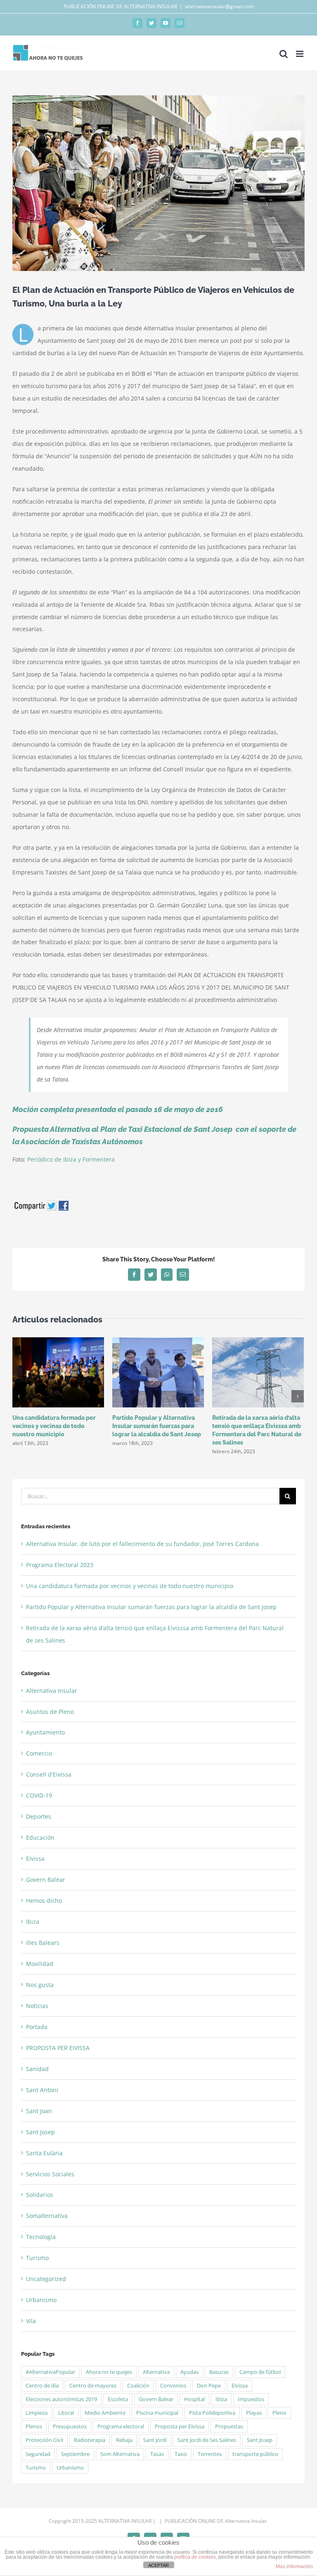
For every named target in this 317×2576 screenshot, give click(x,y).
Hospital (194, 2399)
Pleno (279, 2413)
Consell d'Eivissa (49, 1774)
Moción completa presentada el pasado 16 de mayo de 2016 (119, 1109)
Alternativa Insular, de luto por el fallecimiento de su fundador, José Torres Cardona (142, 1544)
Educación (40, 1837)
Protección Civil (44, 2440)
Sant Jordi (155, 2440)
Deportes (39, 1816)
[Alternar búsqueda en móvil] (284, 54)
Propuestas (229, 2426)
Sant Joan (39, 2111)
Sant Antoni (42, 2090)
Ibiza (33, 1922)
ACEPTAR (158, 2565)
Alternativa (156, 2372)
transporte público (255, 2454)
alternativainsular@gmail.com (219, 6)
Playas (254, 2413)
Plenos (34, 2426)
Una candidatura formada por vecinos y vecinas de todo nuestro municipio (54, 1426)
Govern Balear (46, 1880)
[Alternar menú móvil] (300, 54)
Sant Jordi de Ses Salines (207, 2440)
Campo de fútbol (260, 2372)
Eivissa (35, 1858)
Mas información (294, 2567)
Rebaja (124, 2440)
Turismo (37, 2258)
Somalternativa (47, 2216)
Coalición (138, 2386)
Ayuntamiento (45, 1732)
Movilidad (40, 1964)
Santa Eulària (44, 2153)
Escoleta (118, 2399)
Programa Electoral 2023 (60, 1565)
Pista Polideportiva (212, 2413)
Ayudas (189, 2372)
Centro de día (42, 2386)
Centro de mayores (93, 2386)
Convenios (173, 2386)
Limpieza (37, 2413)
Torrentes (210, 2454)
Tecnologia (41, 2237)
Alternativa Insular (52, 1691)
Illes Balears (43, 1943)
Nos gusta (40, 1985)
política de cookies (195, 2557)
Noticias (37, 2006)
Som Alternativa (120, 2454)
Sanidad (37, 2069)
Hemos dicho (44, 1901)
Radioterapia (90, 2440)
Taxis (181, 2454)
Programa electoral (121, 2426)
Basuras (219, 2372)
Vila (31, 2321)
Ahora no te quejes (109, 2372)
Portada (37, 2027)
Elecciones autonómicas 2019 (61, 2399)
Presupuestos (70, 2426)
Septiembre (75, 2454)
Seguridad (38, 2454)
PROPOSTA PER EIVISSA (58, 2048)
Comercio (39, 1753)
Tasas (157, 2454)
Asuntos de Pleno (50, 1712)
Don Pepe (209, 2386)
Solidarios (40, 2195)
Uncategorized (46, 2279)
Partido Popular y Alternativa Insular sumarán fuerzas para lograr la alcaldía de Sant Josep (157, 1426)
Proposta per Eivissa (180, 2426)
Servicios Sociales (50, 2174)
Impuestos (251, 2399)
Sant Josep (40, 2132)
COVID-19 (39, 1795)
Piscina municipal (157, 2413)
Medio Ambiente (105, 2413)
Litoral (66, 2413)
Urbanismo (41, 2300)
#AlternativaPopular (50, 2372)
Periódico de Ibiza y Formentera (71, 1159)
